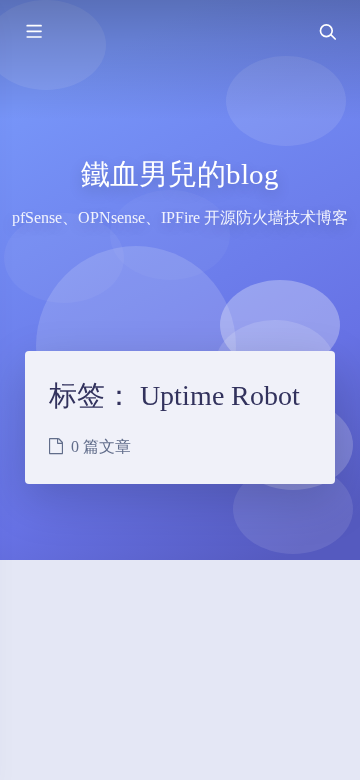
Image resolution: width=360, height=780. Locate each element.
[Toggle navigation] (327, 32)
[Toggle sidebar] (33, 32)
